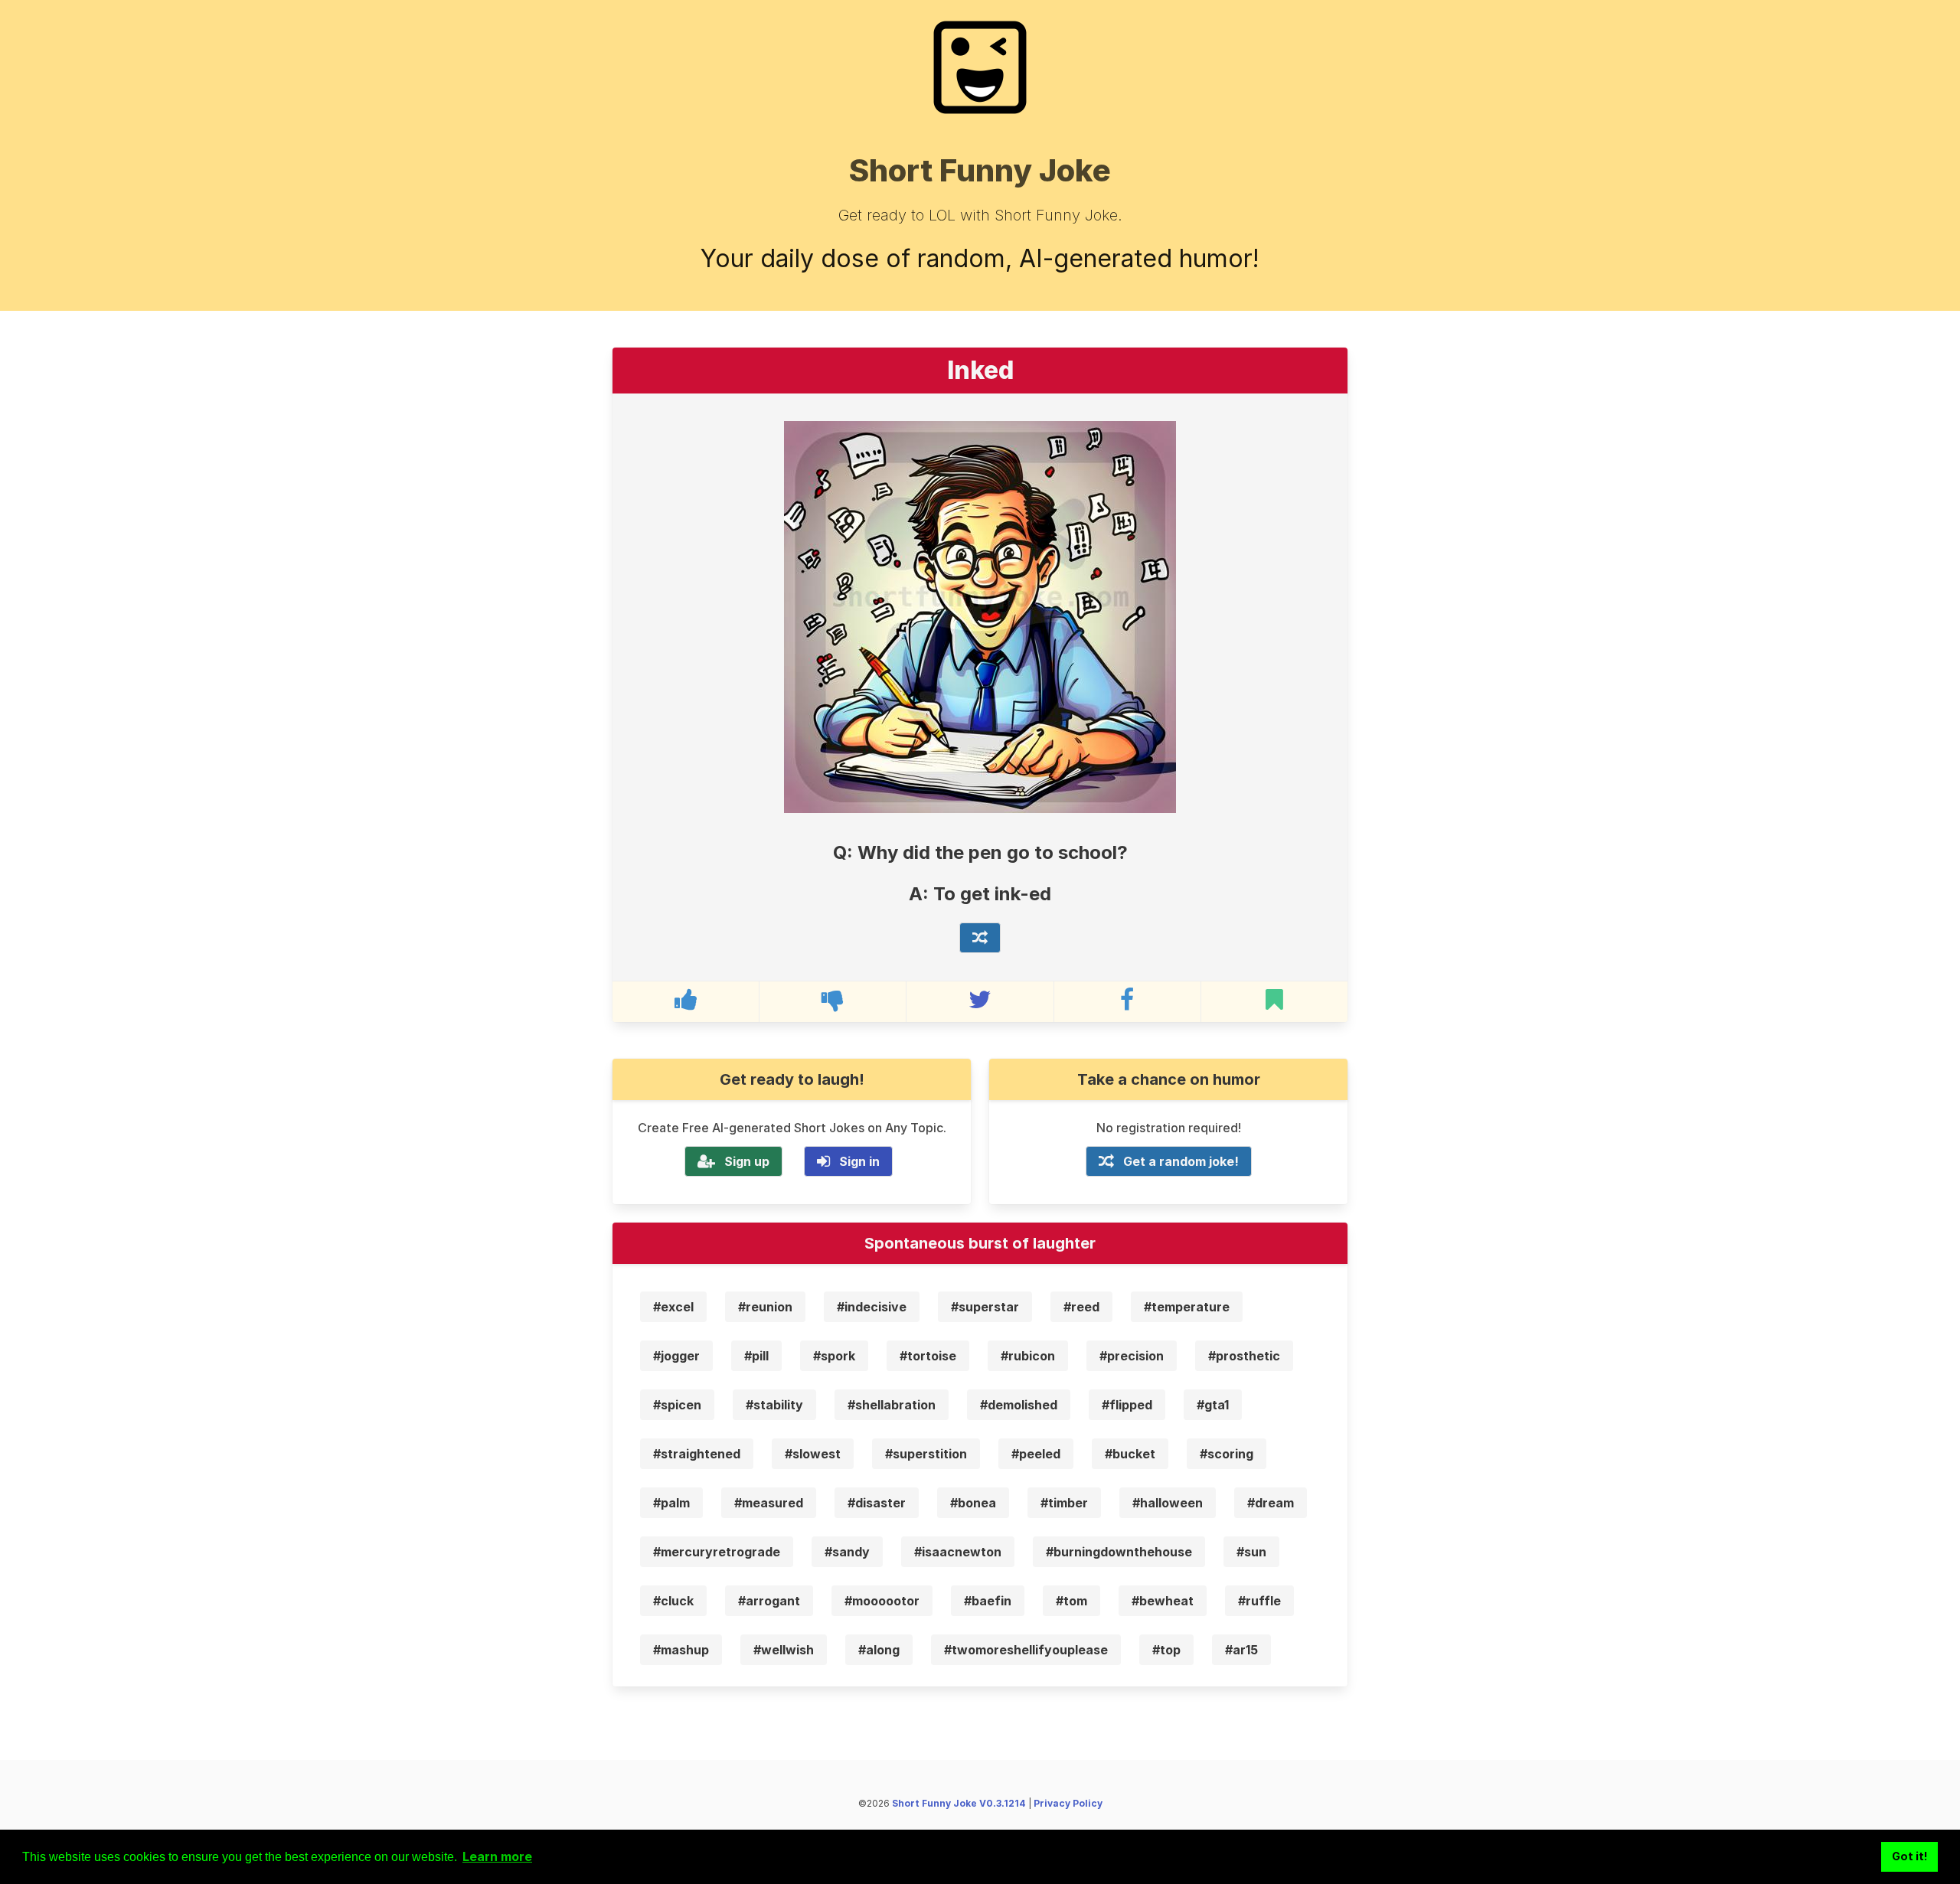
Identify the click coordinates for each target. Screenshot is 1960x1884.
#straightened (697, 1454)
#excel (673, 1307)
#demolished (1019, 1405)
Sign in (859, 1161)
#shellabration (892, 1405)
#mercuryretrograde (717, 1552)
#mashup (681, 1650)
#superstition (926, 1454)
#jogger (676, 1356)
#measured (769, 1503)
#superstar (985, 1307)
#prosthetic (1244, 1356)
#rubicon (1028, 1356)
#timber (1064, 1503)
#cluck (673, 1601)
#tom (1071, 1601)
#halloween (1168, 1503)
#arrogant (769, 1601)
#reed (1081, 1307)
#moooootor (882, 1601)
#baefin (988, 1601)
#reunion (765, 1307)
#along (879, 1650)
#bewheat (1163, 1601)
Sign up (747, 1161)
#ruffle (1259, 1601)
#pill (756, 1356)
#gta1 (1213, 1405)
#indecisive (872, 1307)
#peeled (1036, 1454)
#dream (1271, 1503)
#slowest (813, 1454)
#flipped (1127, 1405)
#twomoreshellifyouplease (1026, 1650)
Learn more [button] (497, 1856)
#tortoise (928, 1356)
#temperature (1187, 1307)
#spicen (677, 1405)
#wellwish (784, 1650)
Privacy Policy (1068, 1803)
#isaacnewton (958, 1552)
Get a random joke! (1181, 1161)
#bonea (973, 1503)
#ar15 (1241, 1650)
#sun (1251, 1552)
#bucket (1130, 1454)
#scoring (1227, 1454)
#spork (834, 1356)
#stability (774, 1405)
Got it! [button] (1910, 1856)
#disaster (877, 1503)
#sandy (847, 1552)
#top (1166, 1650)
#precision (1132, 1356)
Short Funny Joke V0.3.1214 (959, 1803)
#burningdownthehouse (1119, 1552)
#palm (671, 1503)
